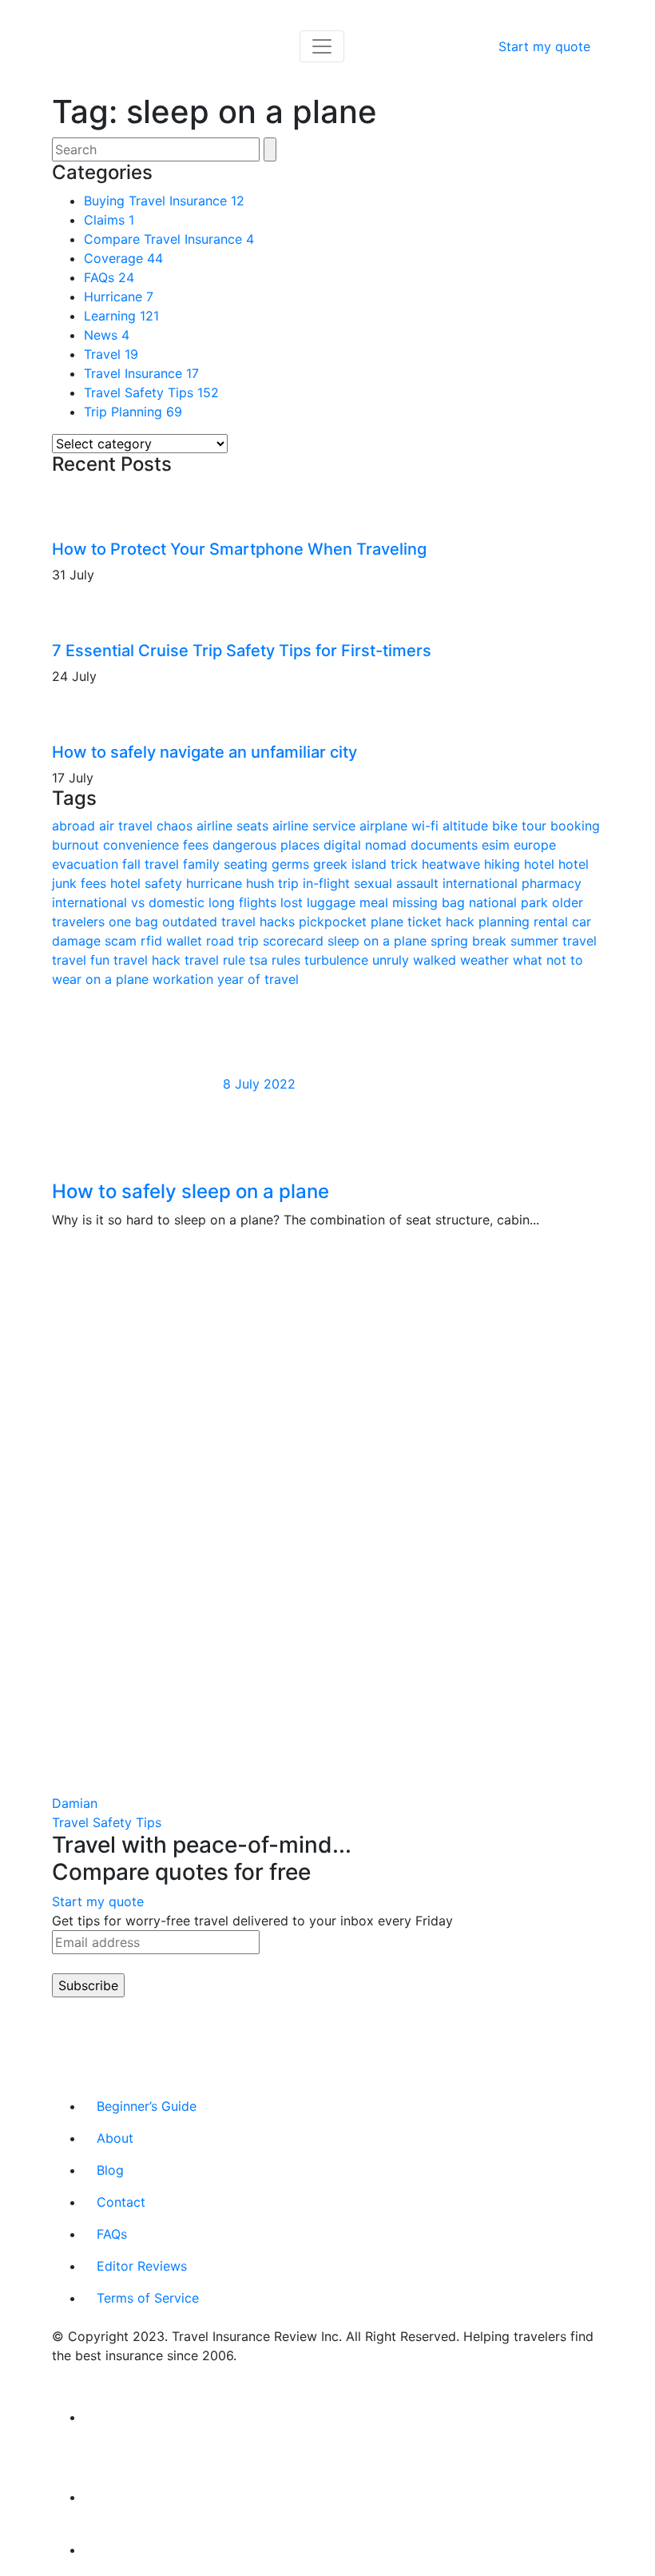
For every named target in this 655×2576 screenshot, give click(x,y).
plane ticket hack (425, 922)
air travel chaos (148, 826)
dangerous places (268, 845)
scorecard (295, 941)
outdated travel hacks (230, 922)
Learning (121, 316)
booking (575, 826)
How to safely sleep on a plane (191, 1191)
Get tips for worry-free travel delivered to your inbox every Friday (252, 1921)
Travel (111, 354)
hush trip (274, 883)
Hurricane (119, 297)
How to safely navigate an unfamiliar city (204, 752)
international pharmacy (512, 883)
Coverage (123, 258)
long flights (244, 902)
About (115, 2138)
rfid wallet (173, 941)
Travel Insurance (141, 373)
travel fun (83, 960)
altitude (467, 826)
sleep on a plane (379, 941)
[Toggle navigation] (322, 46)
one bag (135, 922)
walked (437, 960)
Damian (75, 1803)
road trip (234, 941)
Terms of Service (148, 2298)
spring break (470, 941)
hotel (541, 864)
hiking (504, 864)
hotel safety (148, 883)
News (107, 335)
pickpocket (335, 922)
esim (498, 845)
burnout (77, 845)
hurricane (216, 883)
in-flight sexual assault (373, 883)
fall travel (153, 864)
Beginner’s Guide (147, 2106)
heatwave (453, 864)
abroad (75, 826)
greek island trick (367, 864)
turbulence (338, 960)
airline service (316, 826)
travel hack (149, 960)
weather (486, 960)
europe (535, 845)
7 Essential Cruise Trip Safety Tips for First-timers (242, 651)
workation (185, 979)
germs (292, 864)
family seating (227, 864)
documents (446, 845)
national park (510, 902)
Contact (121, 2202)
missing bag (431, 902)
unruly (393, 960)
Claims (109, 220)
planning (506, 922)
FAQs (109, 277)
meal (376, 902)
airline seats (234, 826)
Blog (110, 2170)
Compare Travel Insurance (169, 239)
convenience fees (158, 845)
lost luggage (320, 902)
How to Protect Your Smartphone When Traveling (239, 549)
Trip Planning (133, 412)
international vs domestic (130, 902)
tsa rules (277, 960)
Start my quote (544, 46)
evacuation (87, 864)
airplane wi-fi (401, 826)
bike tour (521, 826)
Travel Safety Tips (151, 392)
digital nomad (367, 845)
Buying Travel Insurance (164, 201)
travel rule (217, 960)
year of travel (258, 979)
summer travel (554, 941)
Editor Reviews (142, 2266)
